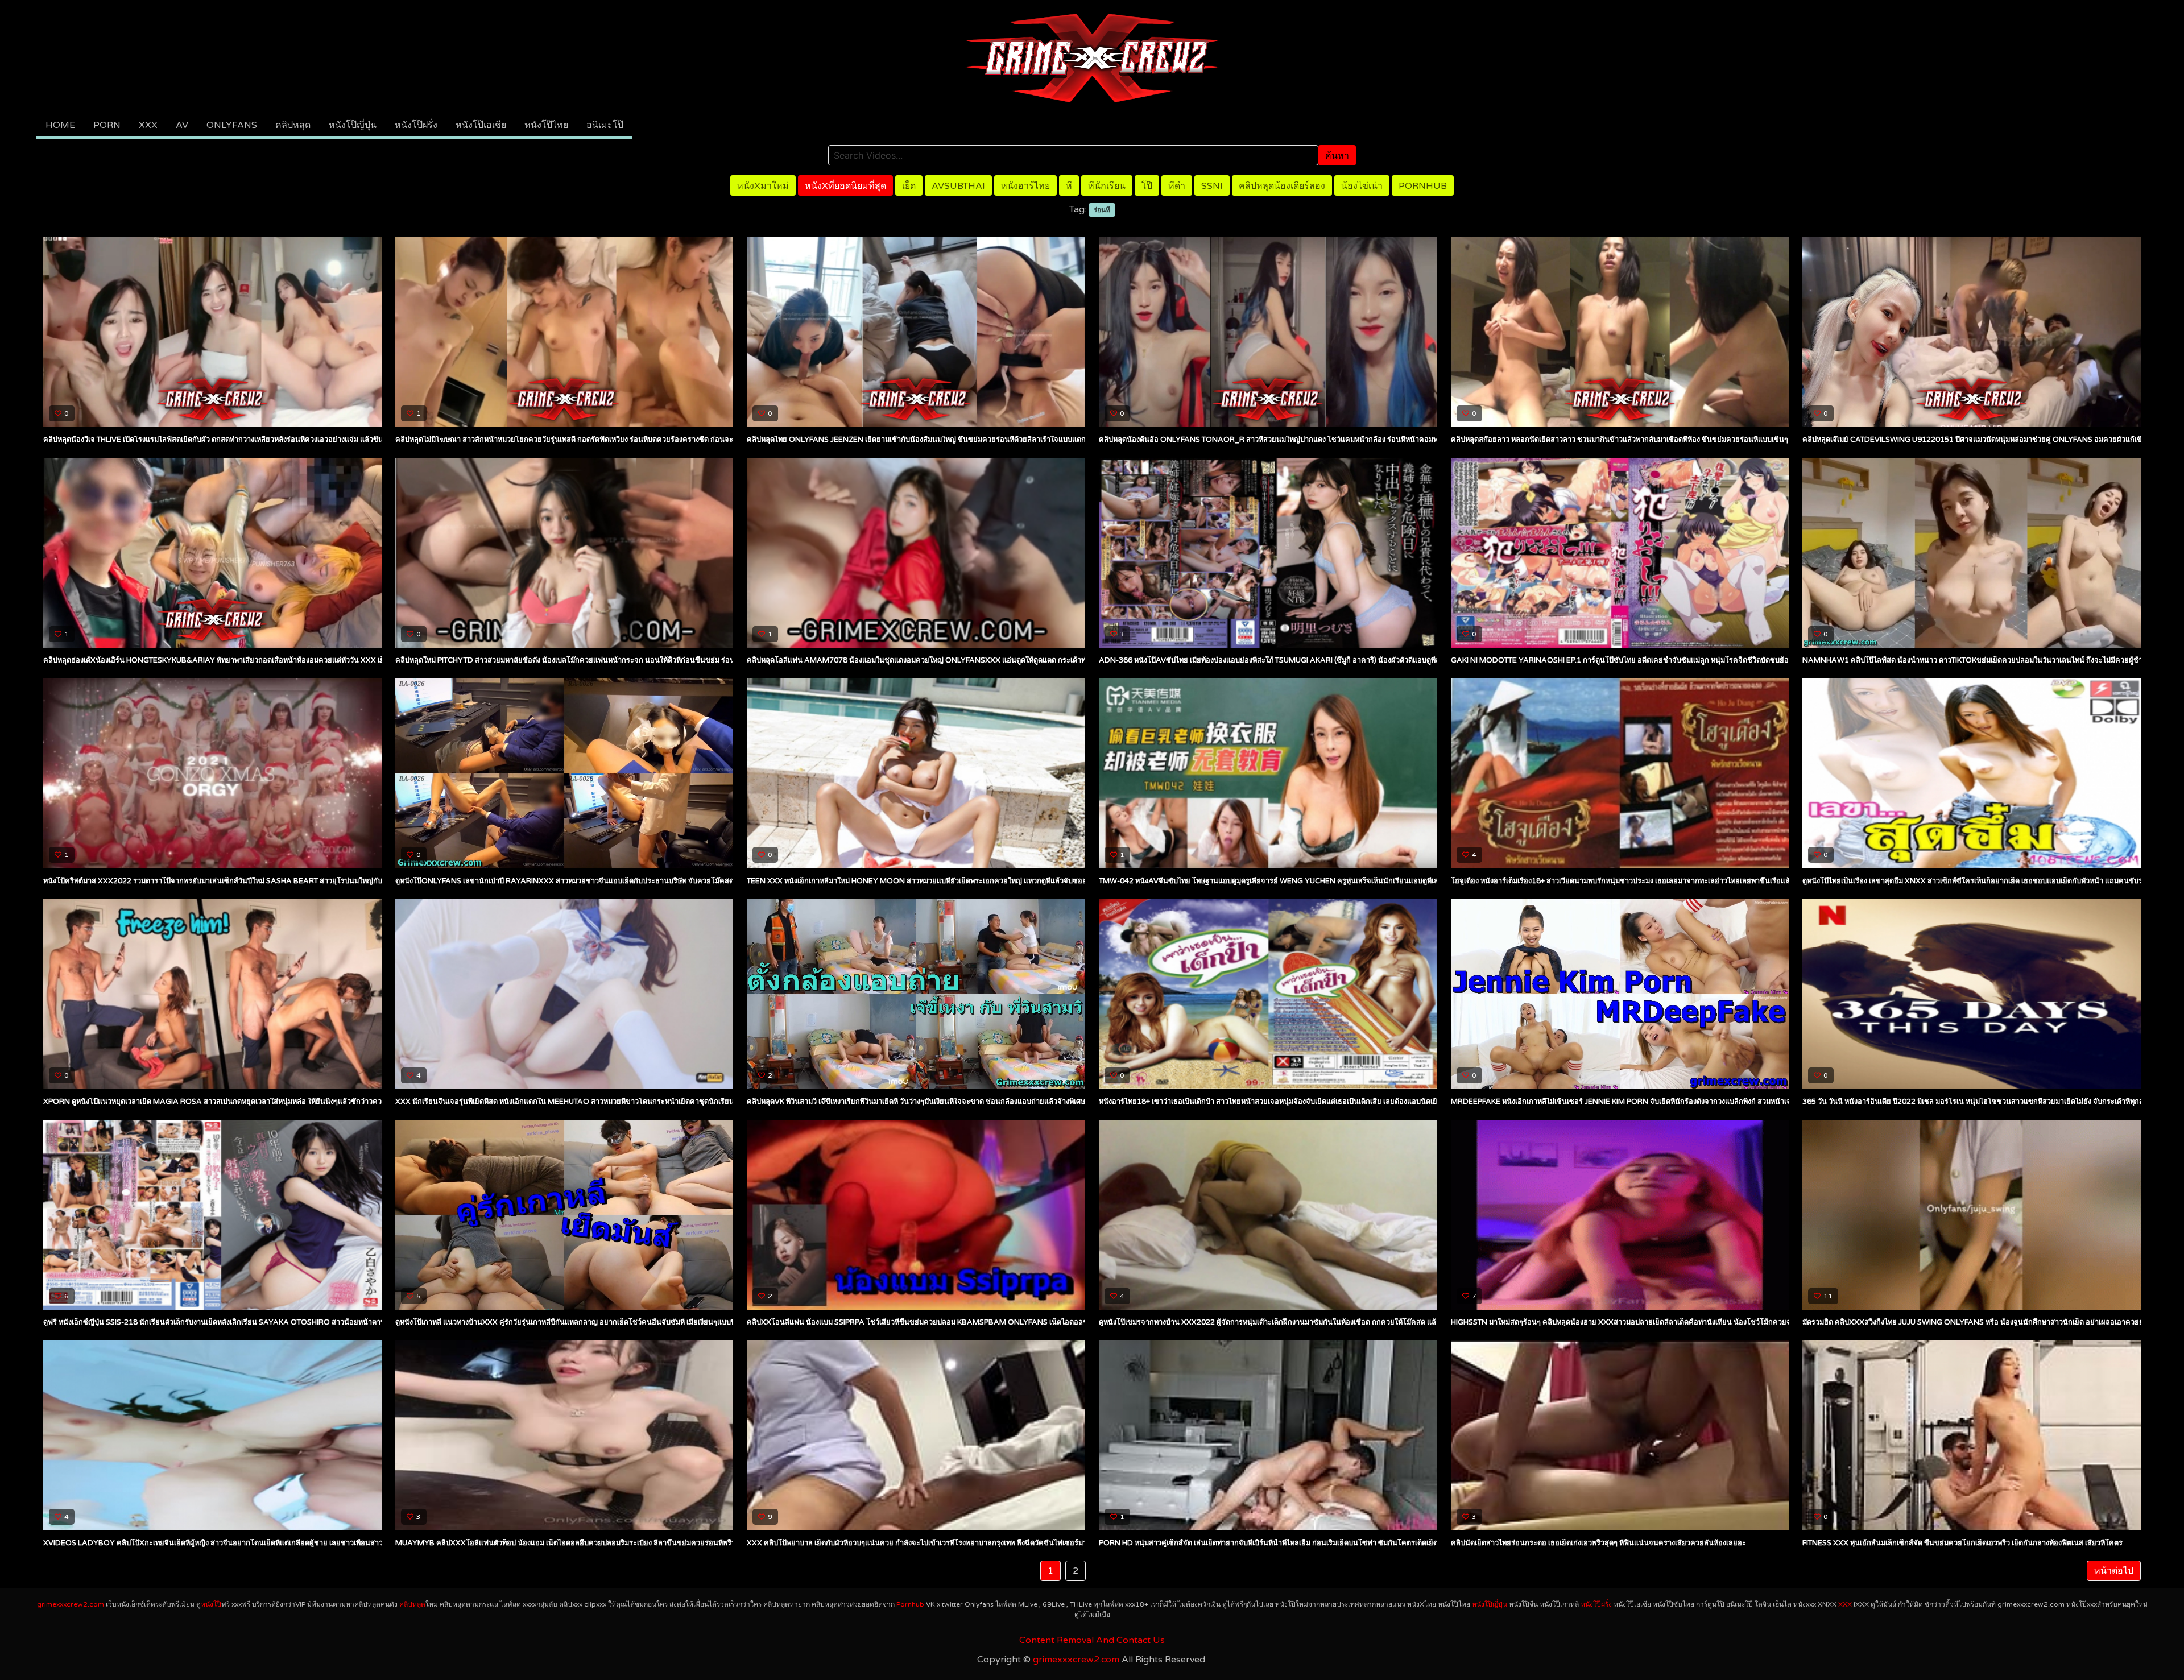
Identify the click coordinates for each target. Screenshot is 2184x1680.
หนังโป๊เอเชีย (481, 125)
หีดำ (1177, 186)
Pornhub (1423, 186)
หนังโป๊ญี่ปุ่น (353, 125)
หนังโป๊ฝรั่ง (416, 125)
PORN (107, 125)
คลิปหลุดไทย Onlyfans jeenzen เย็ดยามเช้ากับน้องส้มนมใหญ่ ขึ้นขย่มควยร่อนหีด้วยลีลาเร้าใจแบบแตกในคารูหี (929, 440)
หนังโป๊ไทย (546, 125)
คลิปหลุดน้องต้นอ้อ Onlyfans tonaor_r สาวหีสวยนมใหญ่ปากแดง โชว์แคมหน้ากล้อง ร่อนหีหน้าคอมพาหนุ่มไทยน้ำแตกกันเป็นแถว (1312, 440)
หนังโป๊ (211, 1604)
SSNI (1212, 186)
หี (1069, 186)
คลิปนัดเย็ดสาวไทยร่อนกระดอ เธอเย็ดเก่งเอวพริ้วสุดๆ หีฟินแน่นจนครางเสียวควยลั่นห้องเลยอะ (1598, 1543)
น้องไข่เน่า (1362, 186)
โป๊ (1147, 186)
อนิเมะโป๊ (605, 125)
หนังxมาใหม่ (763, 186)
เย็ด (909, 186)
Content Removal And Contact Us (1092, 1640)
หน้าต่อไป (2114, 1571)
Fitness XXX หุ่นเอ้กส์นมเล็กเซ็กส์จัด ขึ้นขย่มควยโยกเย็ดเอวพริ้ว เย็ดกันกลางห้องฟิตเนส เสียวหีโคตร (1962, 1543)
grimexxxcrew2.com (71, 1604)
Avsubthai (958, 186)
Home (60, 125)
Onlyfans (232, 125)
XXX (148, 125)
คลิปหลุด (293, 125)
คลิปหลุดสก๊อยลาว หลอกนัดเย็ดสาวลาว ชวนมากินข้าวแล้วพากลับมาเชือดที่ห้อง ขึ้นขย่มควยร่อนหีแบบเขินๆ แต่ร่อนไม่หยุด (1643, 440)
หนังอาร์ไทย (1025, 186)
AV (182, 125)
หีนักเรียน (1107, 186)
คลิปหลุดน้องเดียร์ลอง (1282, 186)
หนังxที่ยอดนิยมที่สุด (845, 186)
